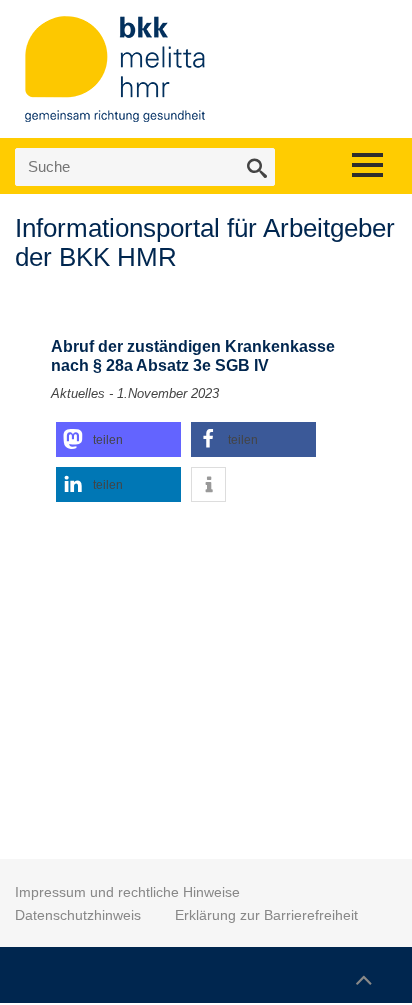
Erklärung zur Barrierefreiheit (266, 915)
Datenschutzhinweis (78, 915)
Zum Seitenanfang (363, 971)
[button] (118, 439)
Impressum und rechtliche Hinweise (127, 892)
